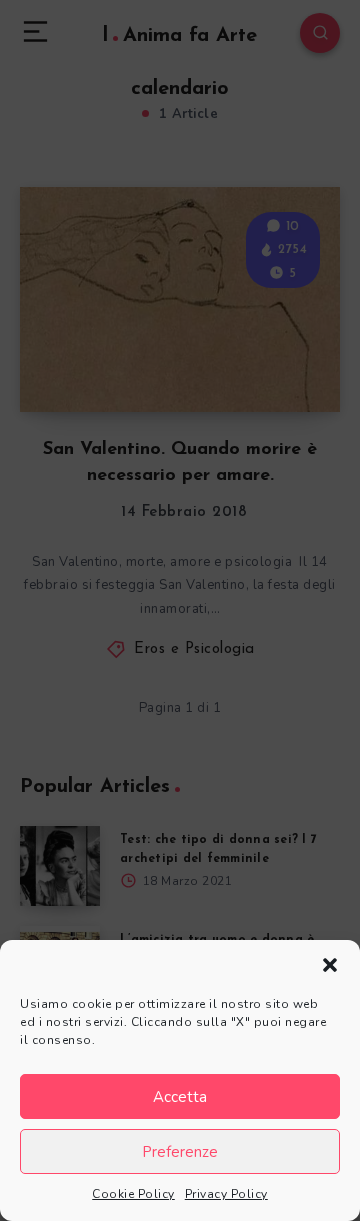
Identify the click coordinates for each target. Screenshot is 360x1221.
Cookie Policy (133, 1194)
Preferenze (180, 1152)
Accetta (180, 1097)
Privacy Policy (226, 1194)
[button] (330, 965)
